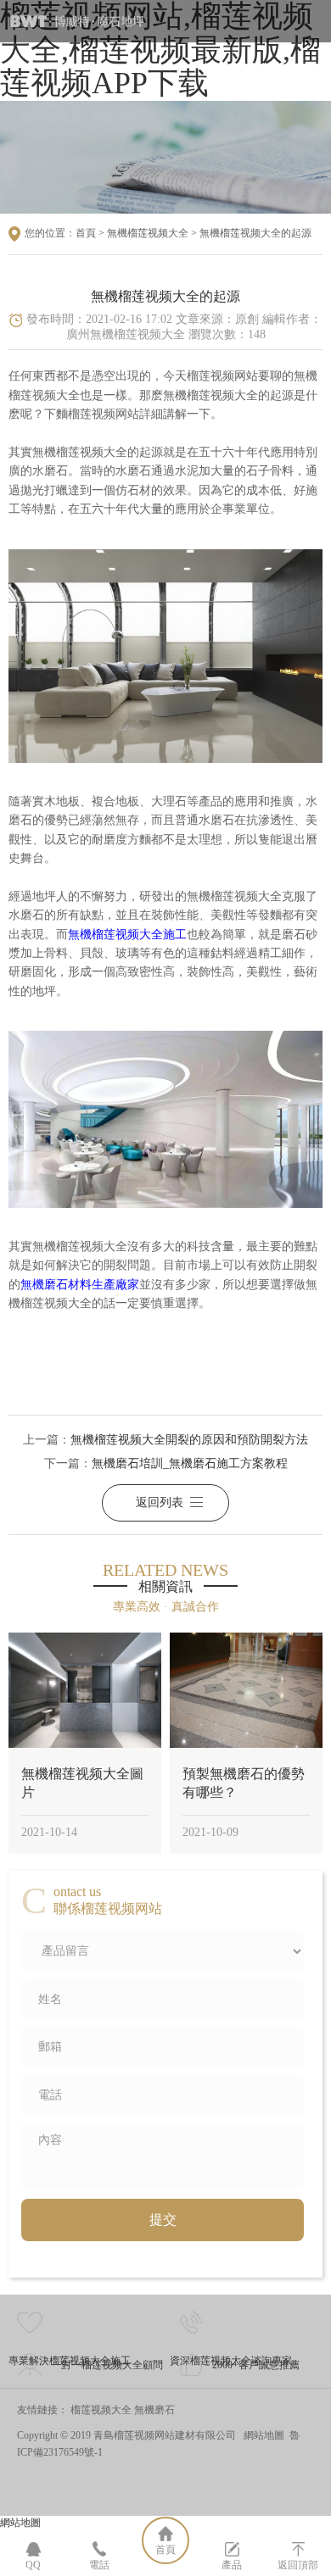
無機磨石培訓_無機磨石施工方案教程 (190, 1463)
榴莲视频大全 (101, 2410)
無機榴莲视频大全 (148, 233)
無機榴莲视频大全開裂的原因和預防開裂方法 (189, 1440)
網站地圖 (264, 2435)
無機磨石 (154, 2410)
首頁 (86, 233)
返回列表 (160, 1502)
